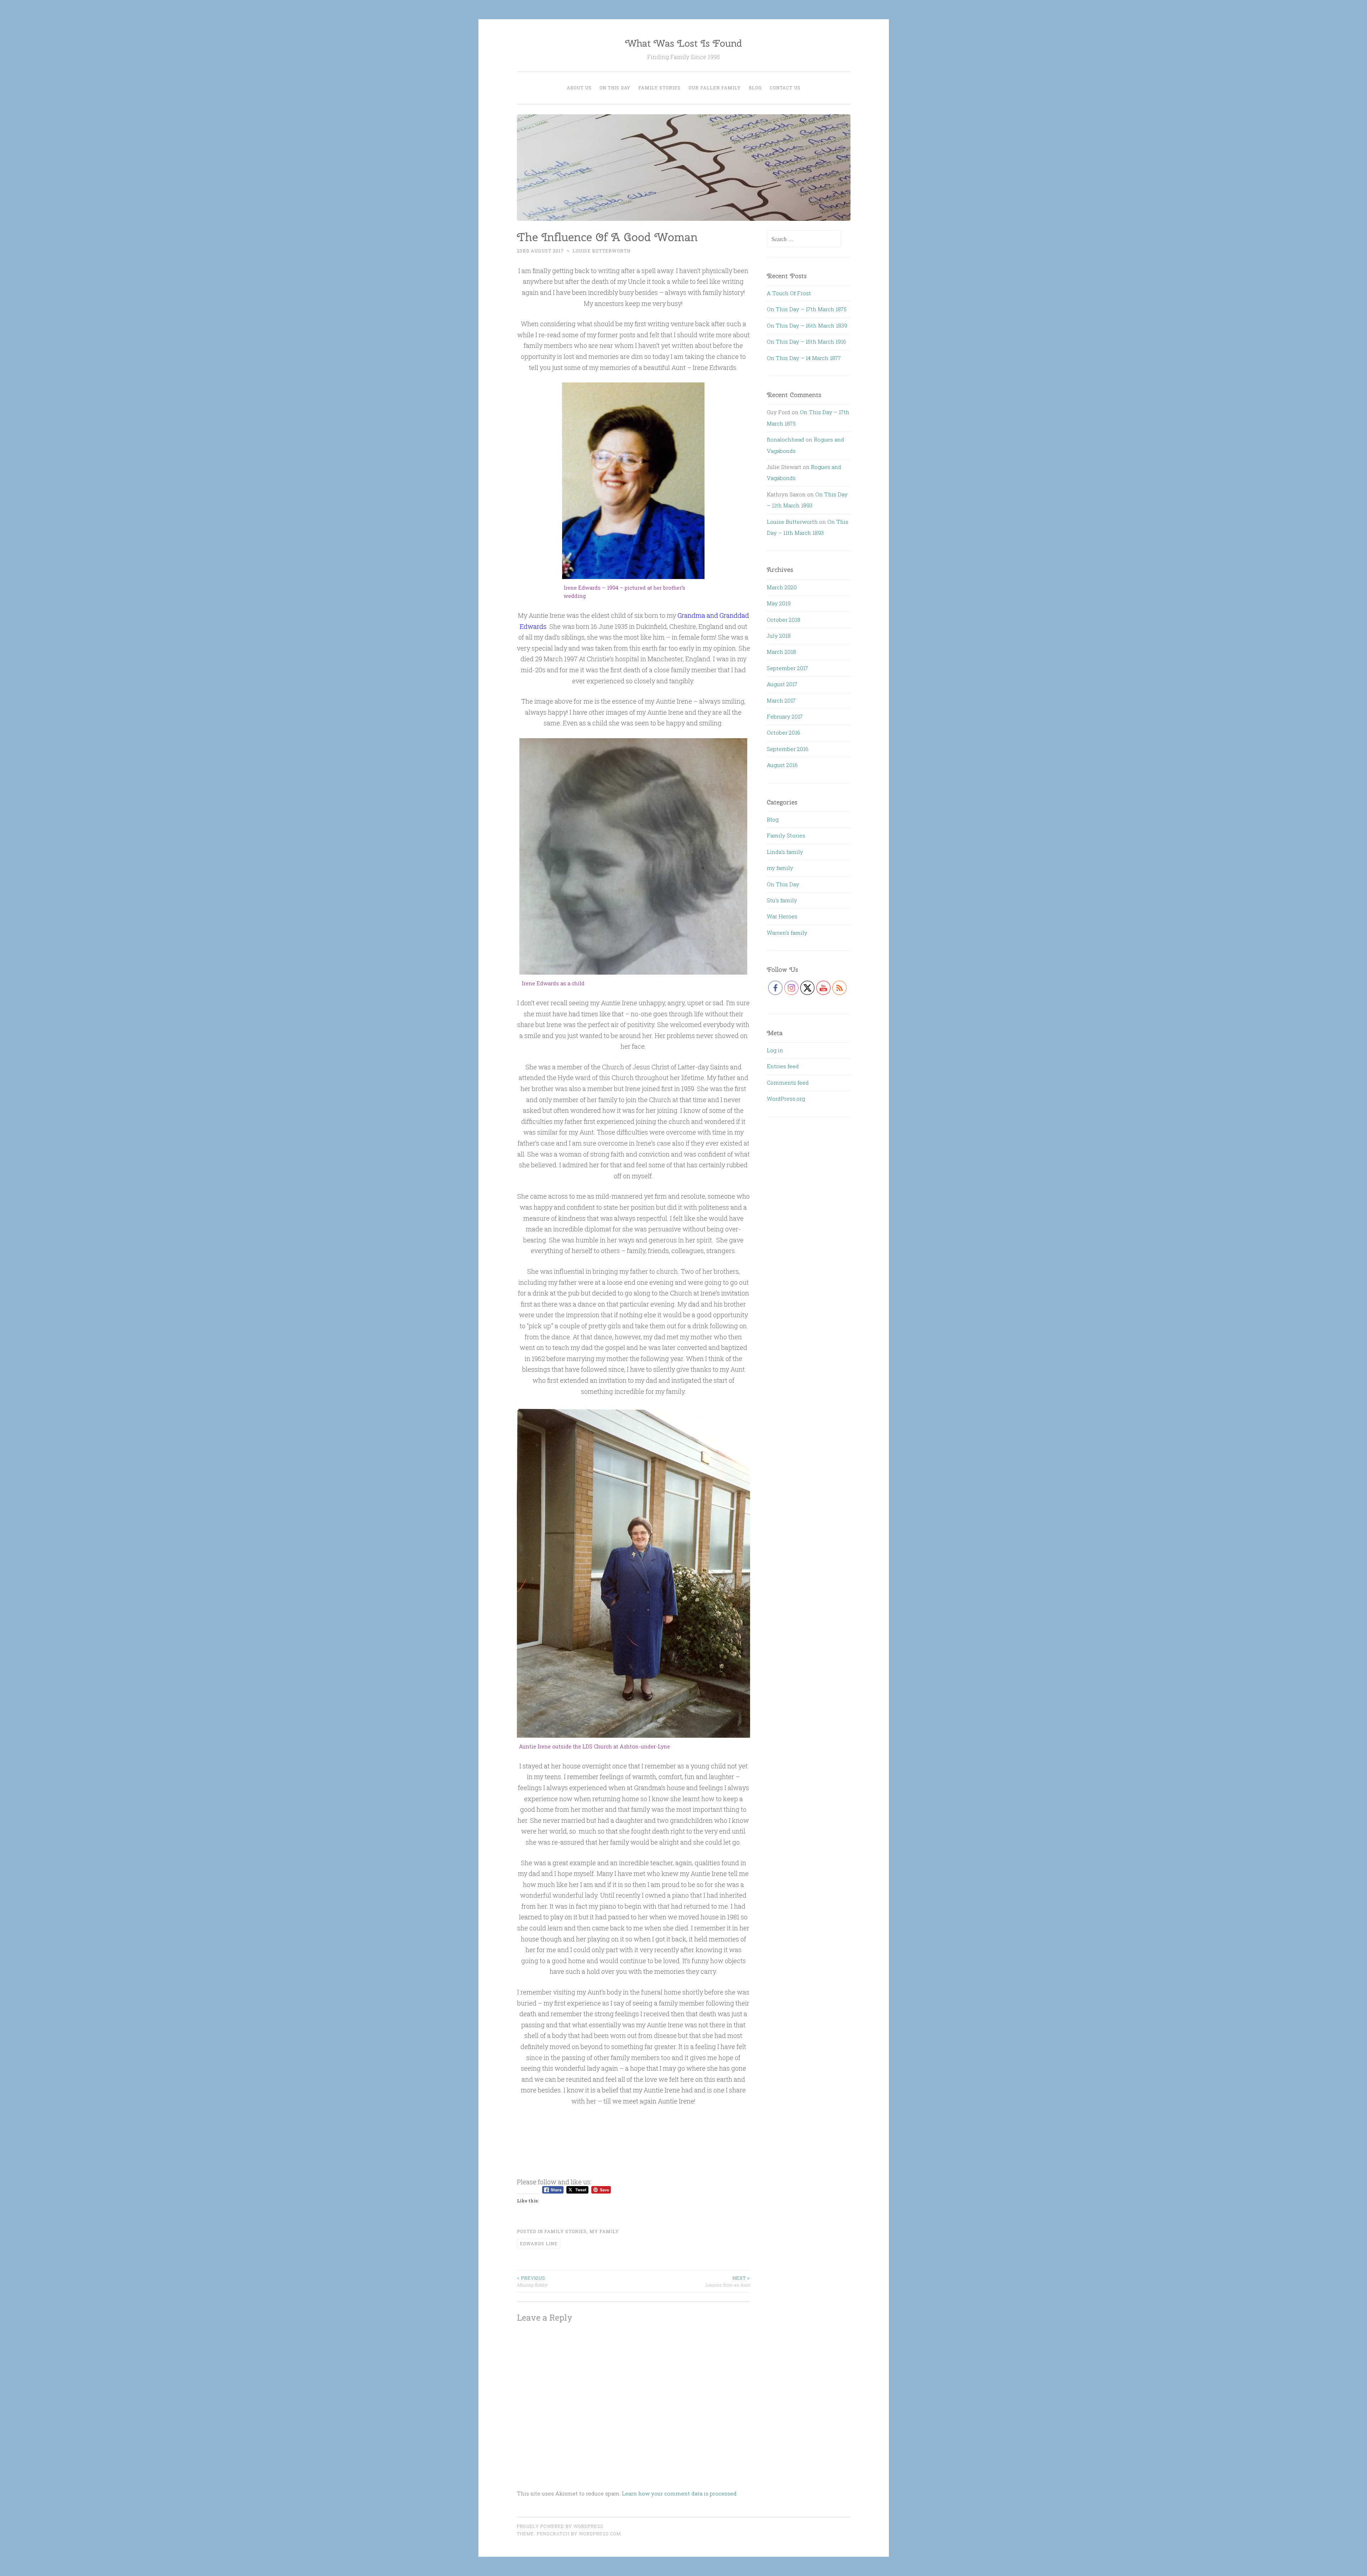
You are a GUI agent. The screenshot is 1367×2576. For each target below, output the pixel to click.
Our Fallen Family (715, 88)
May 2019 (779, 603)
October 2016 (784, 732)
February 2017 (785, 716)
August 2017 (782, 684)
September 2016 (788, 749)
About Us (579, 88)
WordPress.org (786, 1099)
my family (604, 2231)
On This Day (615, 88)
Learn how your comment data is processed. (680, 2493)
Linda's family (785, 852)
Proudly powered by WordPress (560, 2526)
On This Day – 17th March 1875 (807, 309)
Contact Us (785, 88)
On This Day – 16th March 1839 (807, 325)
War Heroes (782, 916)
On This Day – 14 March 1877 (804, 358)
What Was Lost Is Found (683, 43)
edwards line (539, 2243)
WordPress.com (600, 2534)
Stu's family (782, 900)
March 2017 (781, 700)
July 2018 (779, 636)
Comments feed (788, 1083)
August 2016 (782, 765)
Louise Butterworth (601, 251)
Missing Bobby (532, 2281)
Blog (755, 88)
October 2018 (784, 620)
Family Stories (659, 88)
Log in (775, 1050)
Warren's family (787, 933)
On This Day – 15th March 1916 (806, 341)
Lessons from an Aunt (728, 2281)
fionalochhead (785, 439)
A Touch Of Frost (789, 293)
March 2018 (781, 652)
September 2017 (787, 668)
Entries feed (783, 1066)
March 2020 (782, 587)
